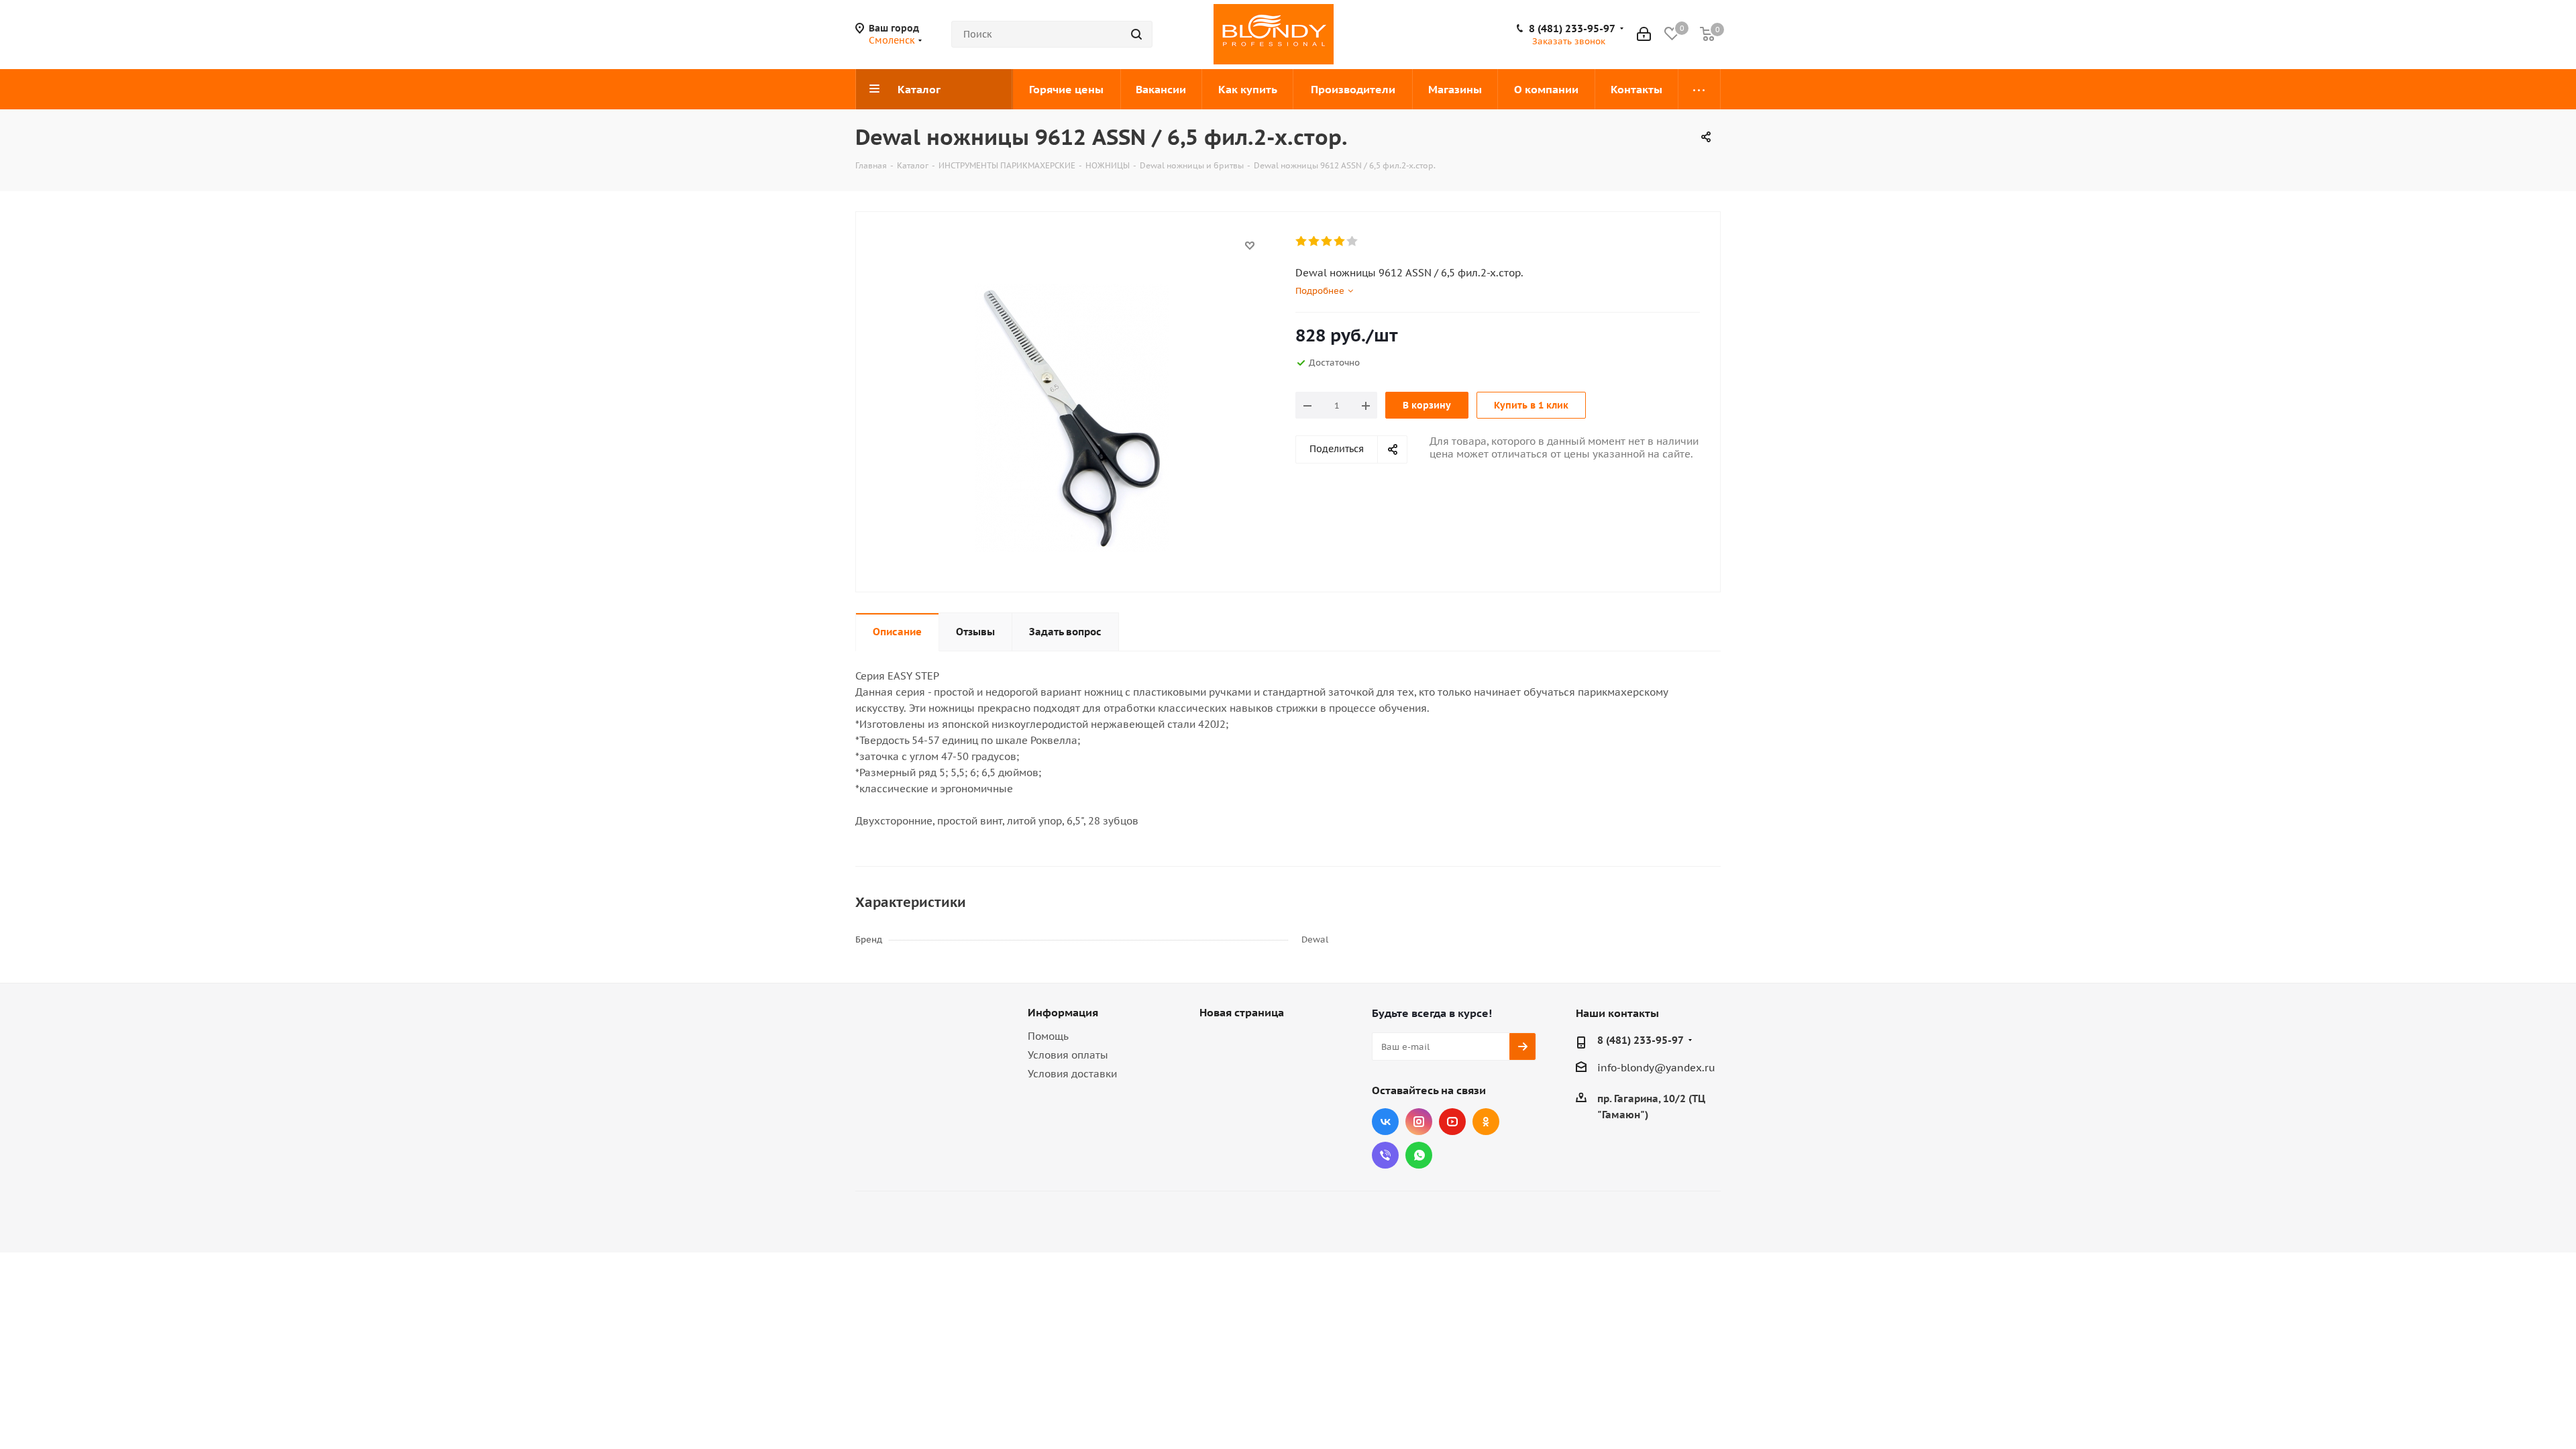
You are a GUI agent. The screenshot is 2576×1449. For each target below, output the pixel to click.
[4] (1340, 241)
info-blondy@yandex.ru (1656, 1068)
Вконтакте (1385, 1122)
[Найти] (1136, 34)
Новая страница (1242, 1012)
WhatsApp (1419, 1155)
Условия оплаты (1068, 1055)
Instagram (1419, 1122)
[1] (1302, 241)
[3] (1327, 241)
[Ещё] (1700, 89)
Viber (1385, 1155)
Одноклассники (1486, 1122)
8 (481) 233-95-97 (1572, 29)
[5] (1353, 241)
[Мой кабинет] (1644, 34)
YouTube (1452, 1122)
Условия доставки (1072, 1074)
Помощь (1048, 1036)
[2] (1314, 241)
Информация (1063, 1012)
